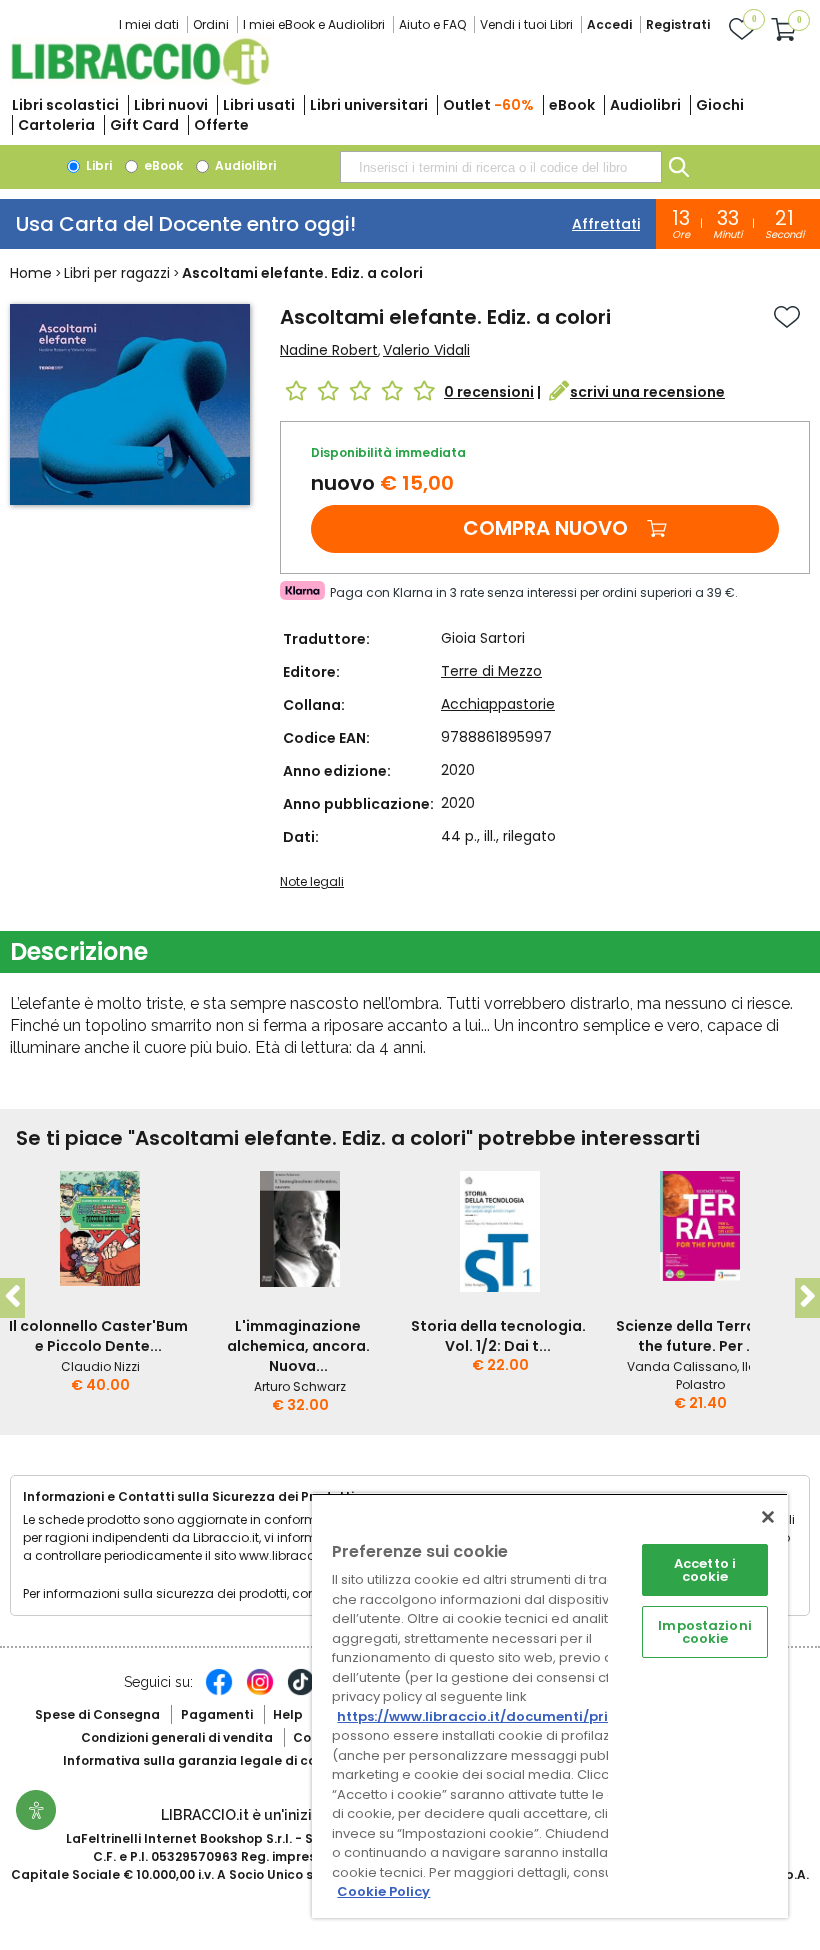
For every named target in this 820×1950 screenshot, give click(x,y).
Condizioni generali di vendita (177, 1737)
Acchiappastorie (498, 704)
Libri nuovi (171, 105)
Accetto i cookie (705, 1570)
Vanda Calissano (682, 1366)
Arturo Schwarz (300, 1386)
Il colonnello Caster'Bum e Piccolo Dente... (98, 1336)
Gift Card (144, 125)
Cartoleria (56, 125)
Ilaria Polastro (725, 1375)
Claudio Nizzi (100, 1366)
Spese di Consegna (97, 1714)
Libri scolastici (65, 105)
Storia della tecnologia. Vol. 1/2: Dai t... (498, 1336)
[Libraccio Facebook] (219, 1692)
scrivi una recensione (647, 392)
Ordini (211, 24)
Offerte (221, 125)
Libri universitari (369, 105)
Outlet (488, 105)
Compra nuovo (545, 528)
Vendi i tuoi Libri (526, 24)
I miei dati (149, 24)
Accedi (609, 24)
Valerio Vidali (426, 350)
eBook (572, 105)
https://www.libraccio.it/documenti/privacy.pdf (503, 1716)
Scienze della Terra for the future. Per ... (698, 1336)
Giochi (720, 105)
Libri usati (259, 105)
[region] (550, 1705)
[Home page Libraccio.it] (140, 80)
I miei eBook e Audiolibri (314, 24)
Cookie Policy (383, 1891)
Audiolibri (645, 105)
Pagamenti (217, 1714)
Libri (97, 165)
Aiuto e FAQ (432, 24)
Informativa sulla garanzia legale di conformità (218, 1760)
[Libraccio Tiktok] (301, 1692)
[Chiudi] (768, 1517)
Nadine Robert (329, 350)
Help (288, 1714)
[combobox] (501, 167)
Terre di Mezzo (491, 671)
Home (31, 273)
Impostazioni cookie (705, 1632)
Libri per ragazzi (117, 273)
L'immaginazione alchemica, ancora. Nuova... (298, 1346)
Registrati (678, 24)
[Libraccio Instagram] (260, 1692)
